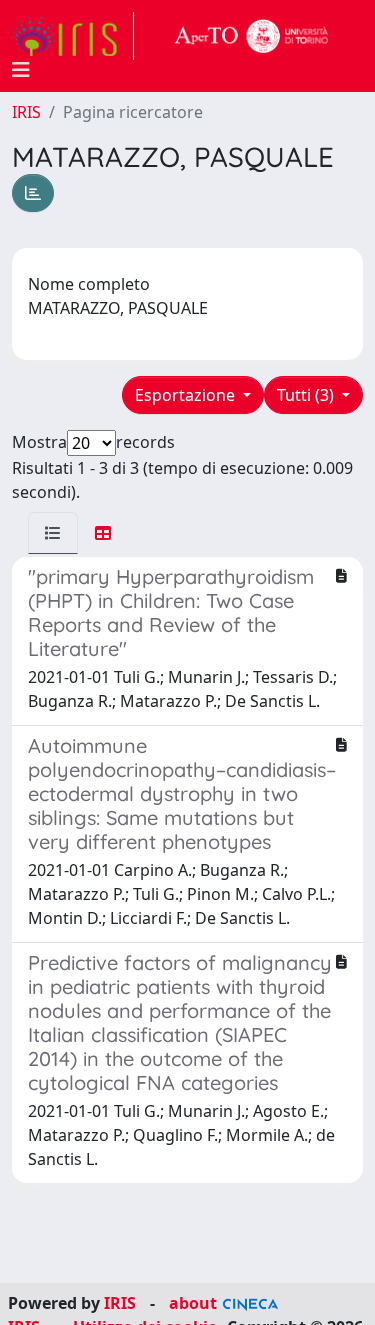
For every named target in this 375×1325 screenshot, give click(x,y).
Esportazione (187, 395)
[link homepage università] (252, 36)
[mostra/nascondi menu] (21, 70)
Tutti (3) (307, 395)
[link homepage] (73, 36)
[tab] (53, 533)
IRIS (26, 112)
